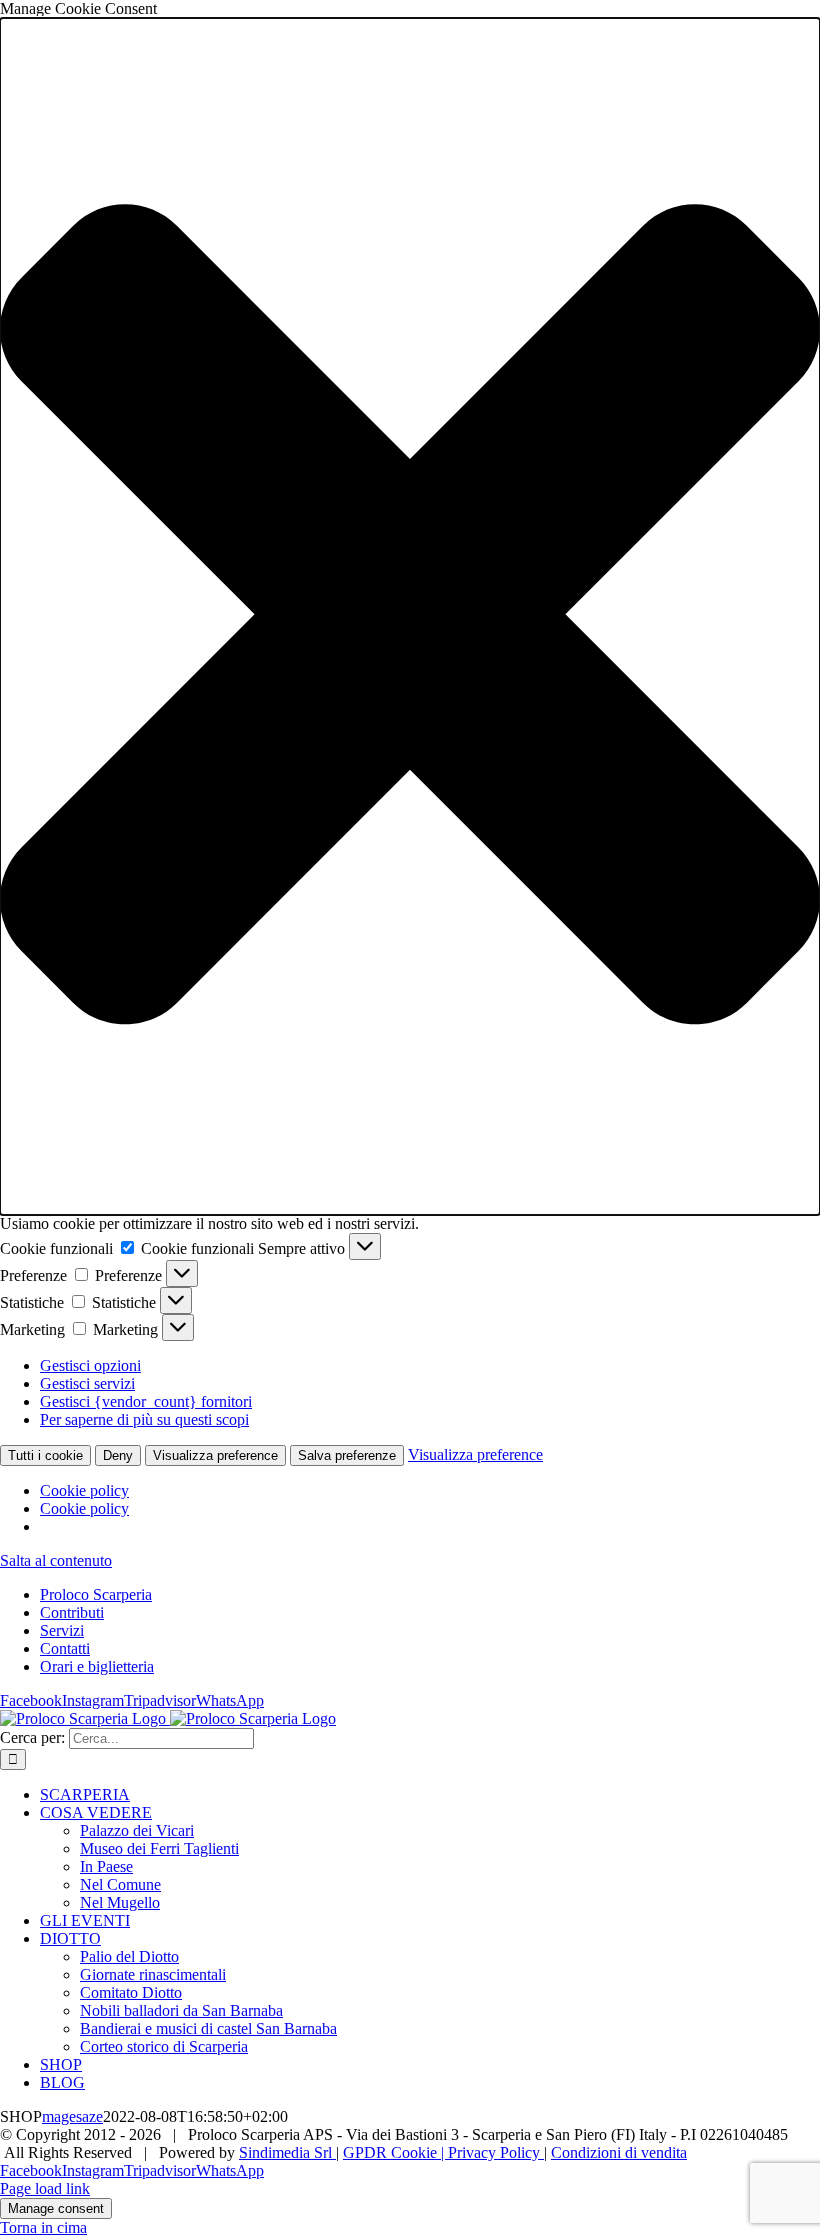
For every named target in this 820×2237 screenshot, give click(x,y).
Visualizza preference (215, 1455)
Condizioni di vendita (619, 2152)
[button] (410, 616)
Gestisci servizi (87, 1383)
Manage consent (56, 2208)
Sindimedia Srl (287, 2152)
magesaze (72, 2116)
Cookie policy (84, 1490)
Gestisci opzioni (90, 1365)
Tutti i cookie (45, 1455)
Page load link (45, 2188)
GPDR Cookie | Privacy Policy (443, 2152)
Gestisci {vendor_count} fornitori (146, 1401)
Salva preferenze (347, 1455)
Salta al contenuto (56, 1560)
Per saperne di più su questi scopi (144, 1419)
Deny (118, 1455)
